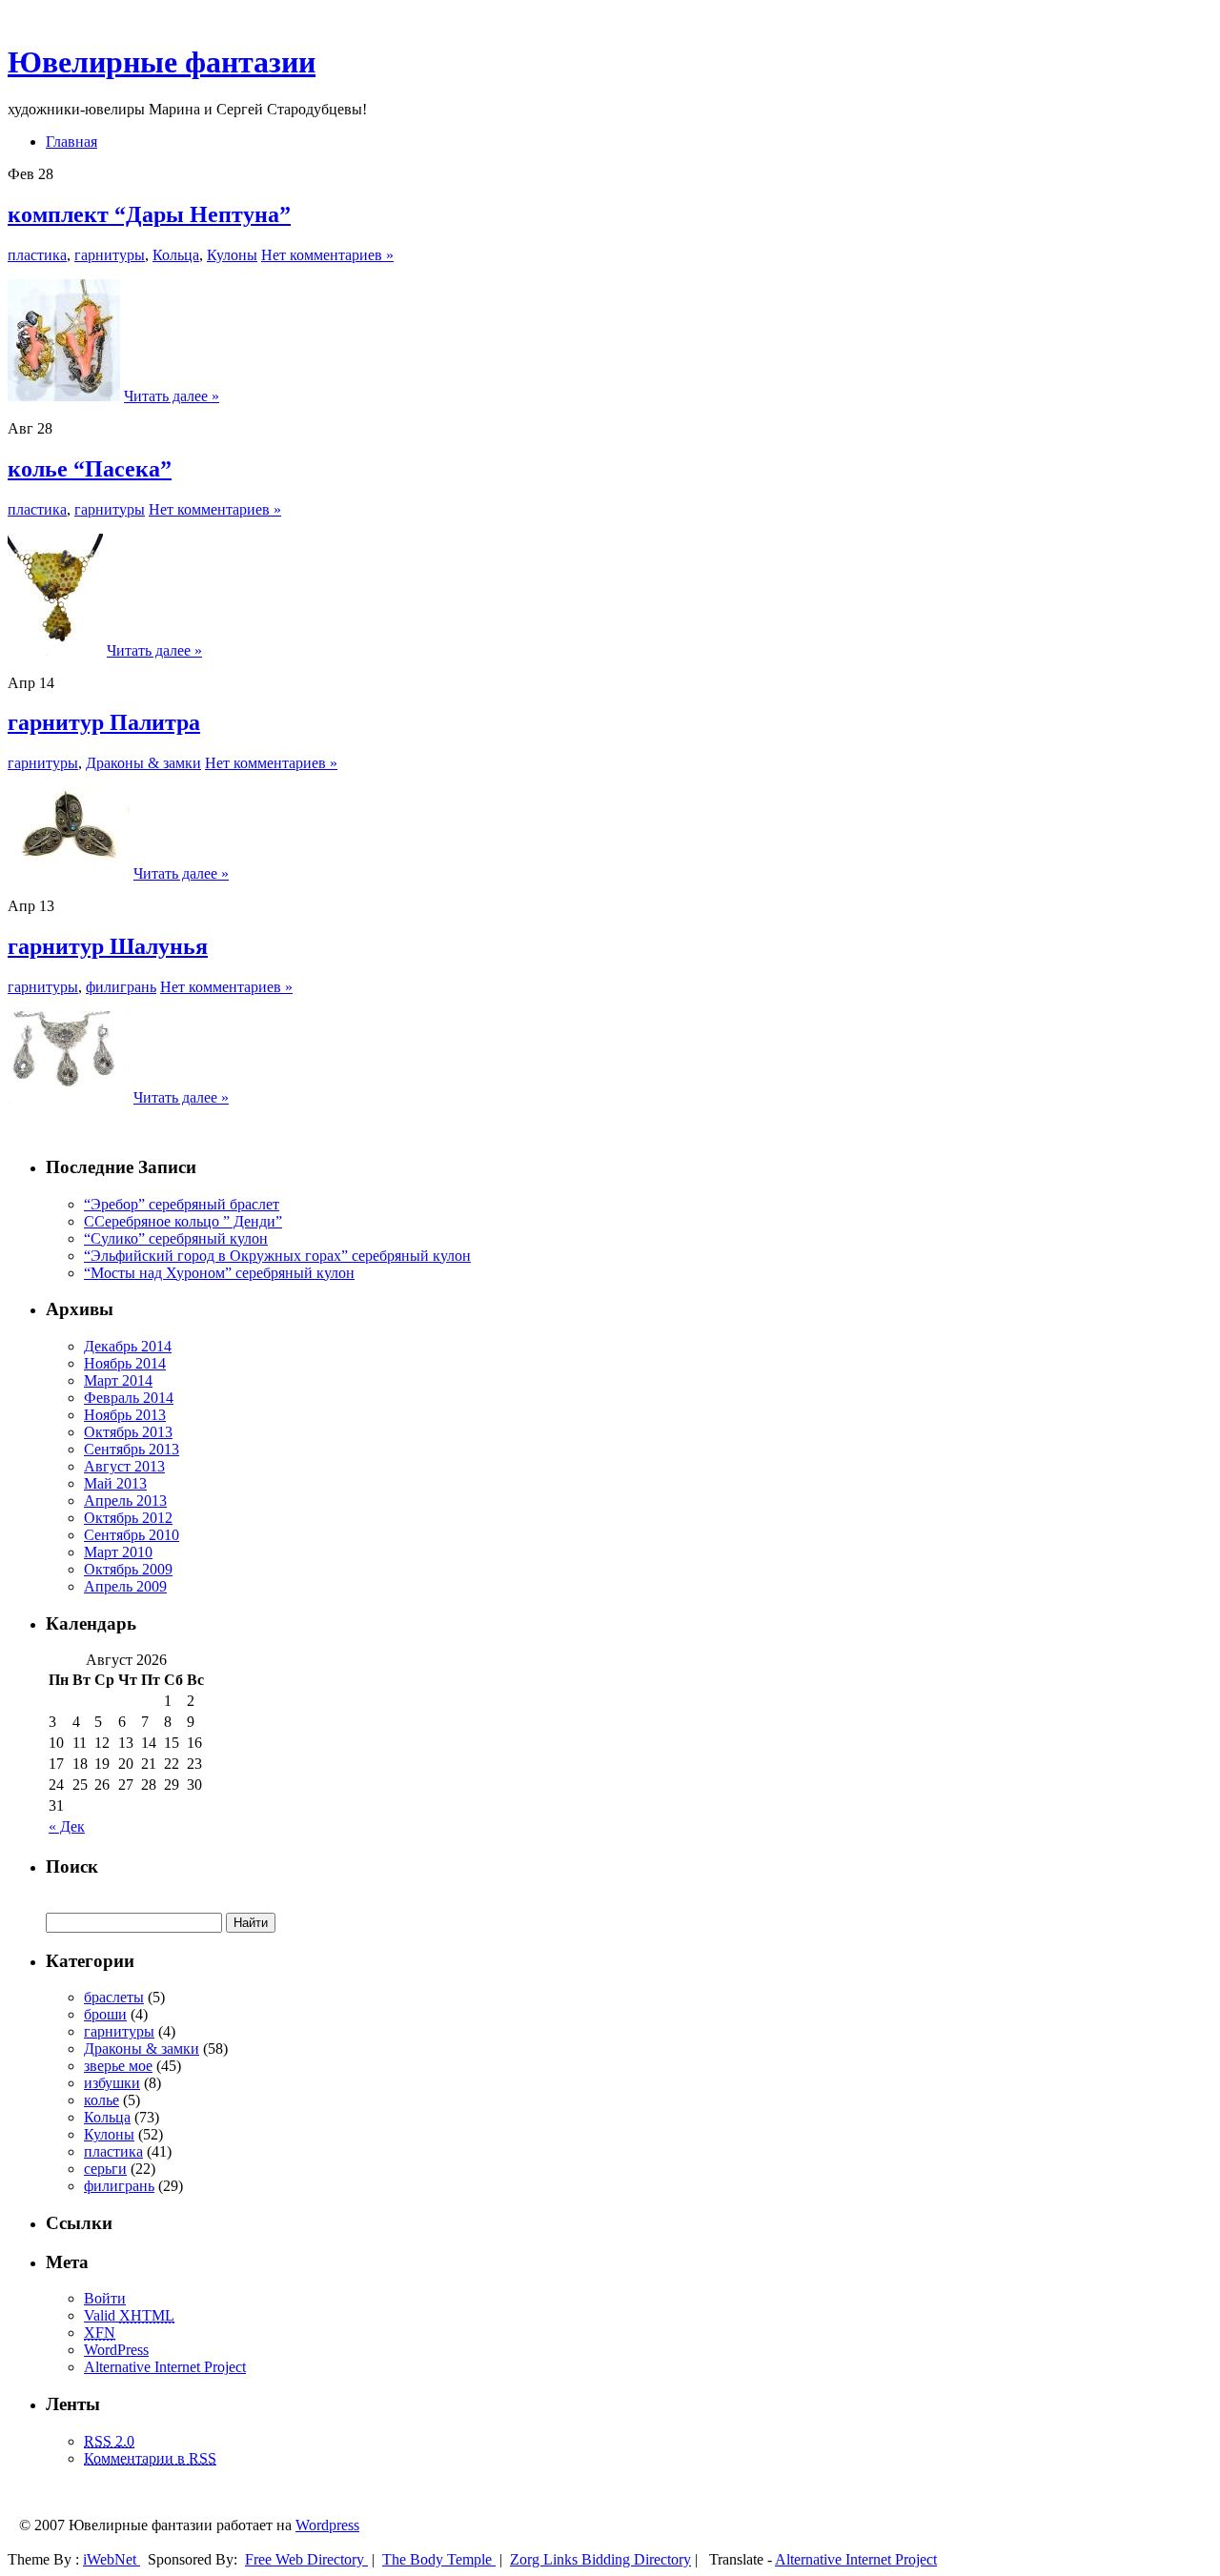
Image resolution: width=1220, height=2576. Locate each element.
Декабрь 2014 (128, 1346)
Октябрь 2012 (128, 1518)
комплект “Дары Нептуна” (149, 214)
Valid (129, 2315)
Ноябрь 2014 (125, 1363)
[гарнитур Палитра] (69, 873)
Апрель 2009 (125, 1586)
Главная (71, 142)
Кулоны (232, 255)
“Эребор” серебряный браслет (182, 1204)
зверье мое (118, 2066)
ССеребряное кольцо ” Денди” (183, 1221)
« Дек (67, 1826)
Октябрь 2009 (128, 1569)
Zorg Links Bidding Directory (600, 2559)
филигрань (121, 987)
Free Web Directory (306, 2559)
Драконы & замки (143, 763)
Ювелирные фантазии (162, 62)
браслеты (114, 1997)
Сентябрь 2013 (132, 1449)
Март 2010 (118, 1552)
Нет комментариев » (327, 255)
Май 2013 (115, 1483)
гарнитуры (110, 255)
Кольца (176, 255)
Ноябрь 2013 (125, 1415)
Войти (105, 2298)
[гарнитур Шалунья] (69, 1097)
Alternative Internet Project (165, 2367)
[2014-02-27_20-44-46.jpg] (64, 396)
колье (102, 2100)
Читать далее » (172, 396)
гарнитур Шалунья (108, 946)
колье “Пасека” (90, 469)
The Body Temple (439, 2559)
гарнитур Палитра (104, 722)
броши (105, 2014)
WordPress (116, 2350)
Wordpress (327, 2525)
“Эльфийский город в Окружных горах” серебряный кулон (277, 1256)
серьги (105, 2169)
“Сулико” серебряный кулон (176, 1238)
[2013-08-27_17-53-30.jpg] (55, 650)
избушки (112, 2083)
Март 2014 (118, 1380)
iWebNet (112, 2559)
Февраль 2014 (129, 1398)
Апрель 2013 (125, 1501)
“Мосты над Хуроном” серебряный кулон (219, 1273)
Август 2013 (124, 1466)
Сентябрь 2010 (132, 1535)
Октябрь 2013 (128, 1432)
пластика (37, 255)
